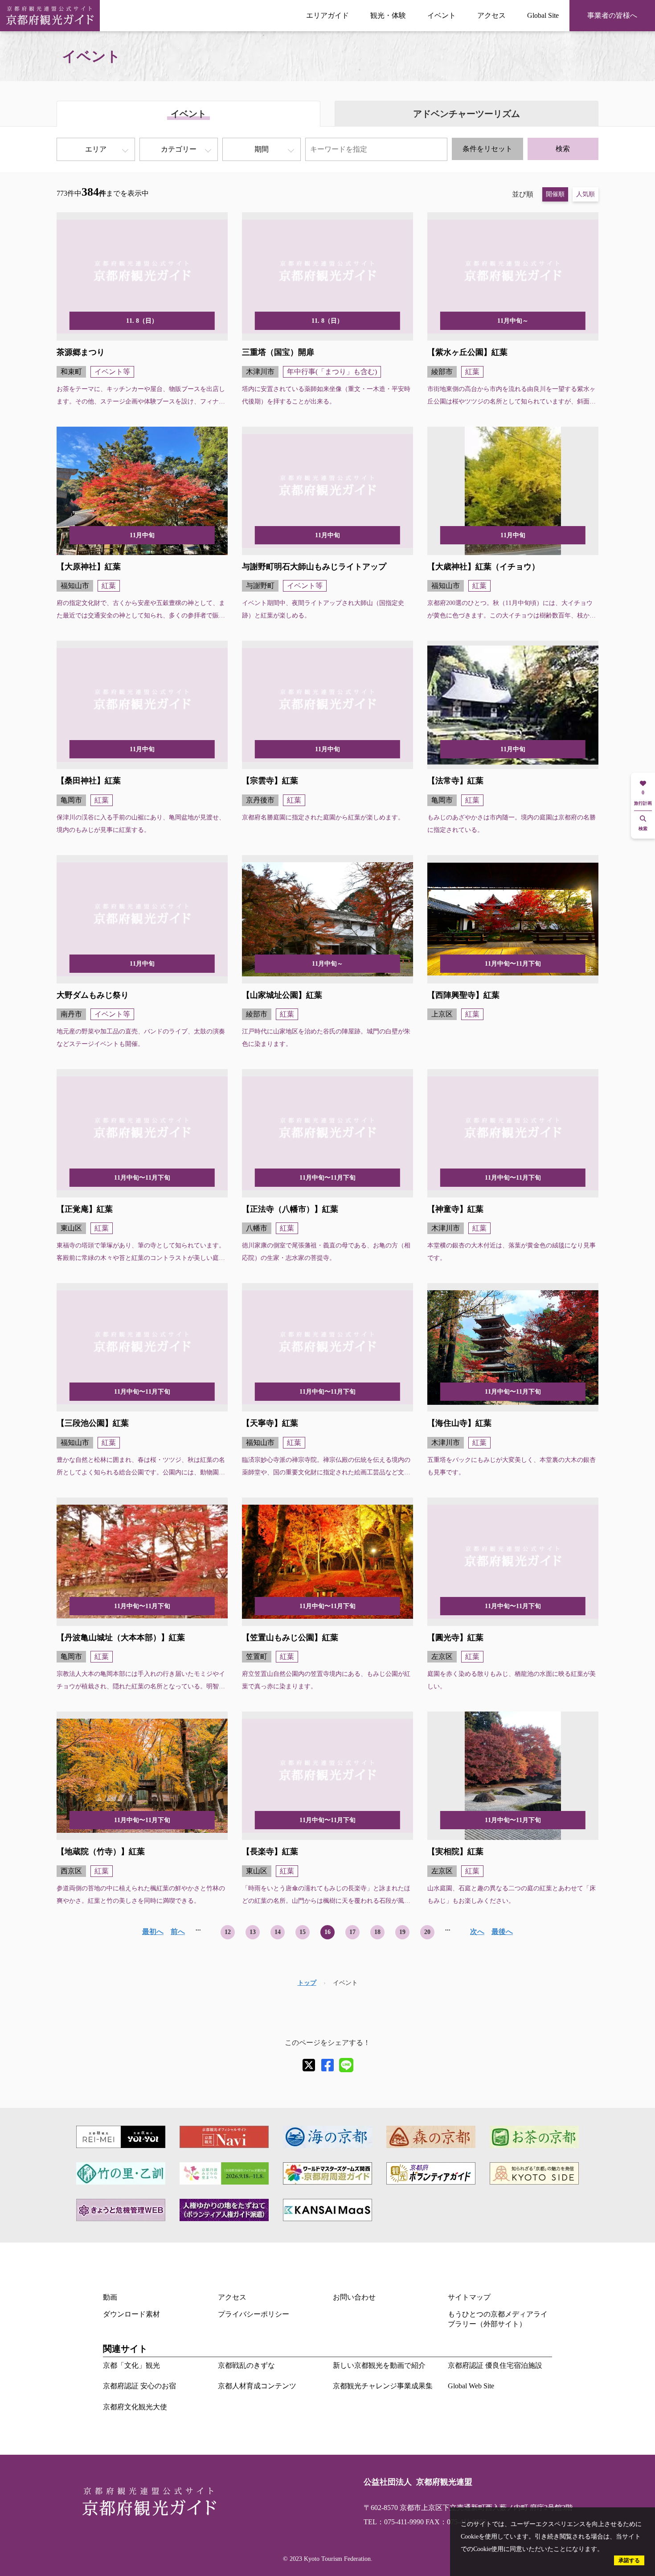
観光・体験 (388, 15)
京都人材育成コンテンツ (257, 2386)
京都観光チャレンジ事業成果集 (383, 2386)
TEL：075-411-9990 (394, 2522)
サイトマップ (469, 2297)
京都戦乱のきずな (246, 2365)
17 (352, 1932)
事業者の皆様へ (612, 15)
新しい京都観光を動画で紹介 (379, 2365)
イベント (442, 15)
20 (427, 1932)
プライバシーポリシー (254, 2314)
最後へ (502, 1932)
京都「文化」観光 (131, 2365)
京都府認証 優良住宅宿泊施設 (495, 2365)
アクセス (491, 15)
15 (303, 1932)
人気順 (585, 194)
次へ (477, 1932)
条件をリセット (487, 149)
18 (377, 1932)
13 (253, 1932)
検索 (563, 149)
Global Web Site (471, 2386)
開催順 (555, 194)
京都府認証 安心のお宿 (139, 2386)
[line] (346, 2065)
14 (278, 1932)
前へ (178, 1932)
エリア (96, 149)
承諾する (629, 2560)
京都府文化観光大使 (135, 2407)
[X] (309, 2065)
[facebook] (327, 2065)
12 (228, 1932)
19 (402, 1932)
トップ (307, 1983)
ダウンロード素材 (131, 2314)
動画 (110, 2297)
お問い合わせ (354, 2297)
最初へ (153, 1932)
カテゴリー (179, 149)
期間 (262, 149)
